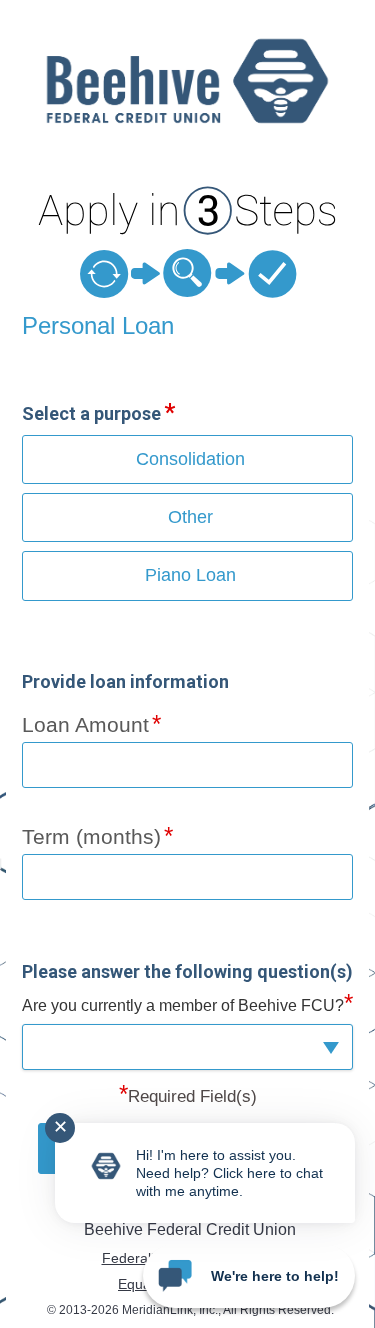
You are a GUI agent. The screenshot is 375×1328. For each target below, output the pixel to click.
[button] (188, 1046)
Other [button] (190, 517)
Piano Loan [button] (190, 575)
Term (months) (91, 836)
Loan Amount (85, 724)
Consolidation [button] (190, 459)
